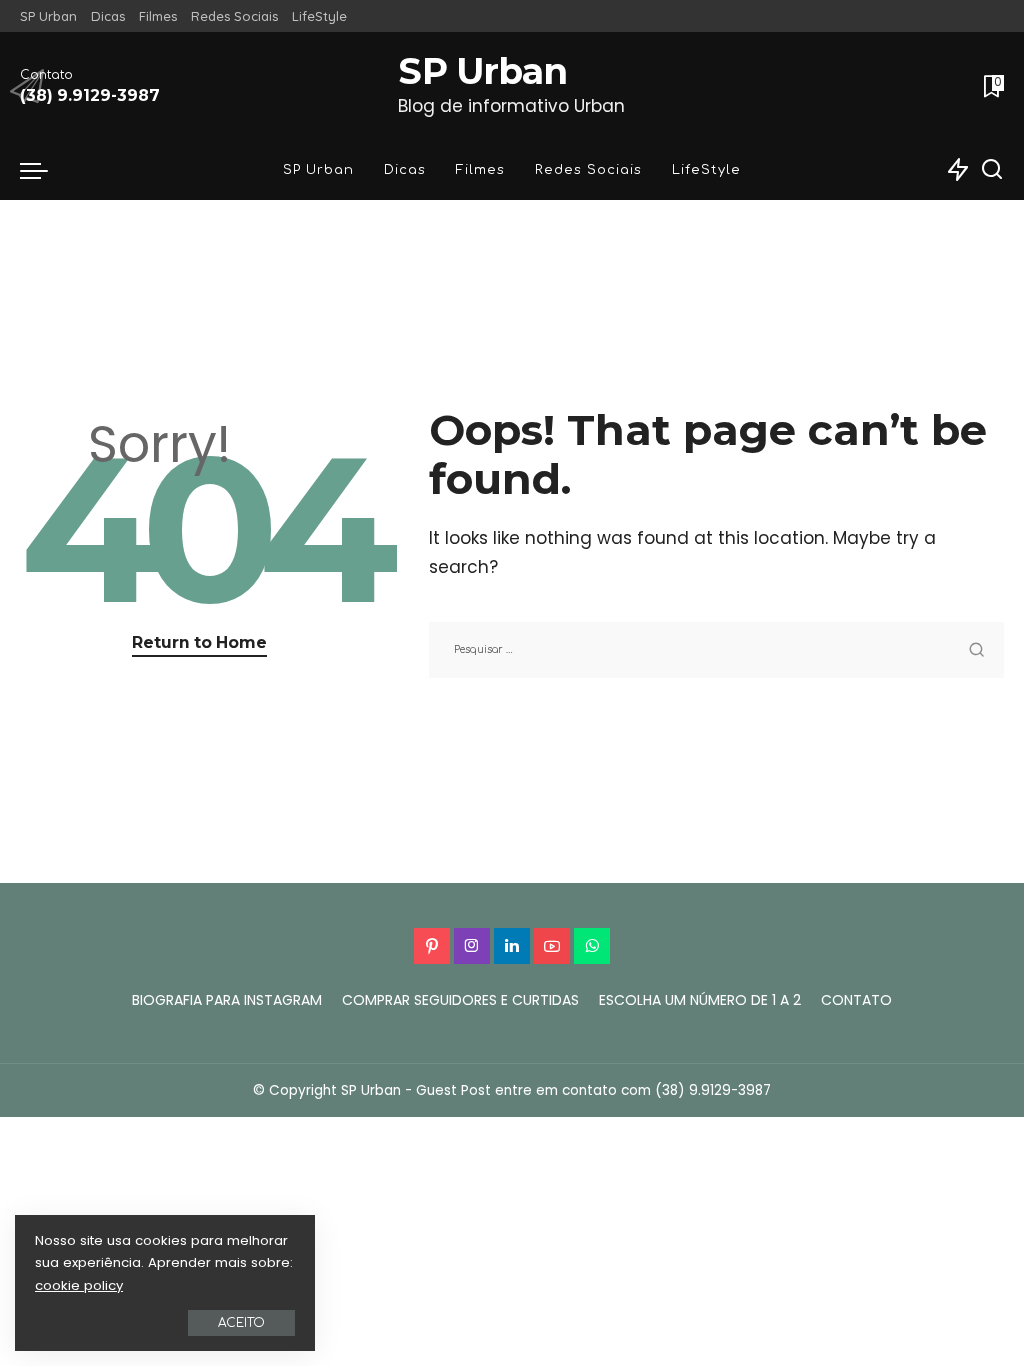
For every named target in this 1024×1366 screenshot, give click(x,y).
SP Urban (482, 72)
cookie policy (79, 1285)
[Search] (992, 170)
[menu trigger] (44, 170)
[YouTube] (552, 946)
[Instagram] (472, 946)
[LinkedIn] (512, 946)
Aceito (241, 1323)
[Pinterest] (432, 946)
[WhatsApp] (592, 946)
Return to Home (199, 642)
